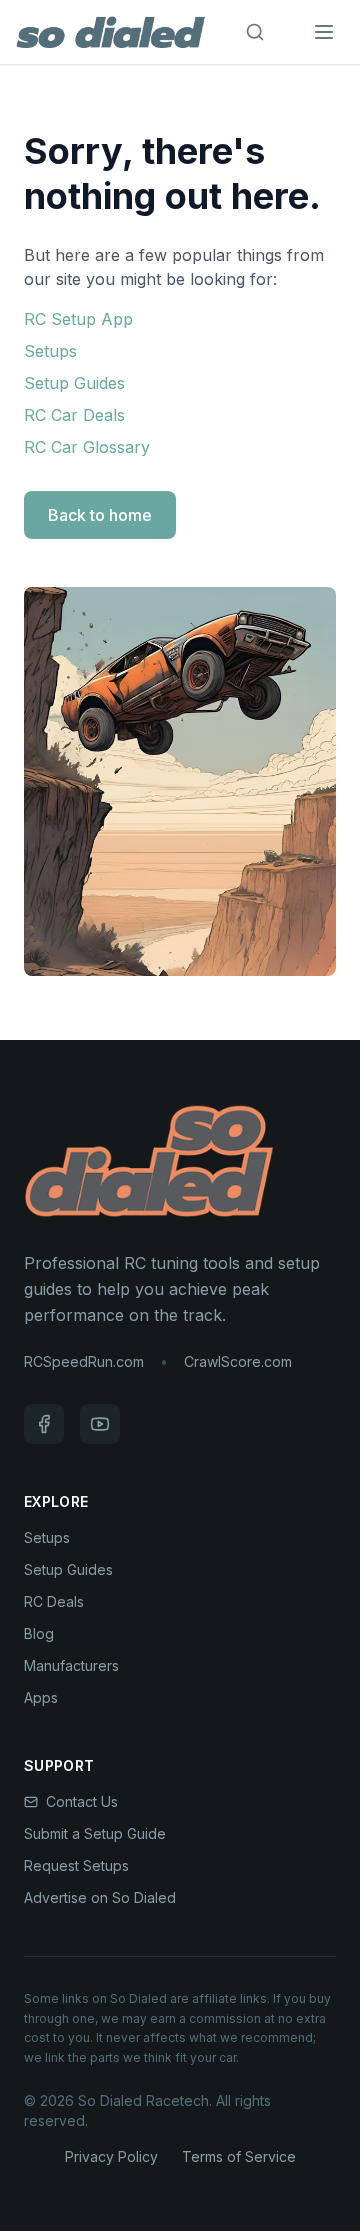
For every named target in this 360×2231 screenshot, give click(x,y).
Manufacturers (71, 1665)
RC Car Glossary (87, 447)
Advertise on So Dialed (100, 1897)
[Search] (255, 32)
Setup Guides (74, 383)
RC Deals (54, 1601)
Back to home (100, 515)
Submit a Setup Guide (95, 1833)
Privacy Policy (111, 2156)
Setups (50, 351)
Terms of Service (239, 2156)
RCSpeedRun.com (84, 1361)
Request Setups (76, 1865)
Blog (39, 1633)
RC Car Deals (74, 415)
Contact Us (82, 1801)
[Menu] (324, 32)
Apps (41, 1697)
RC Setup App (78, 319)
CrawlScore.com (238, 1361)
